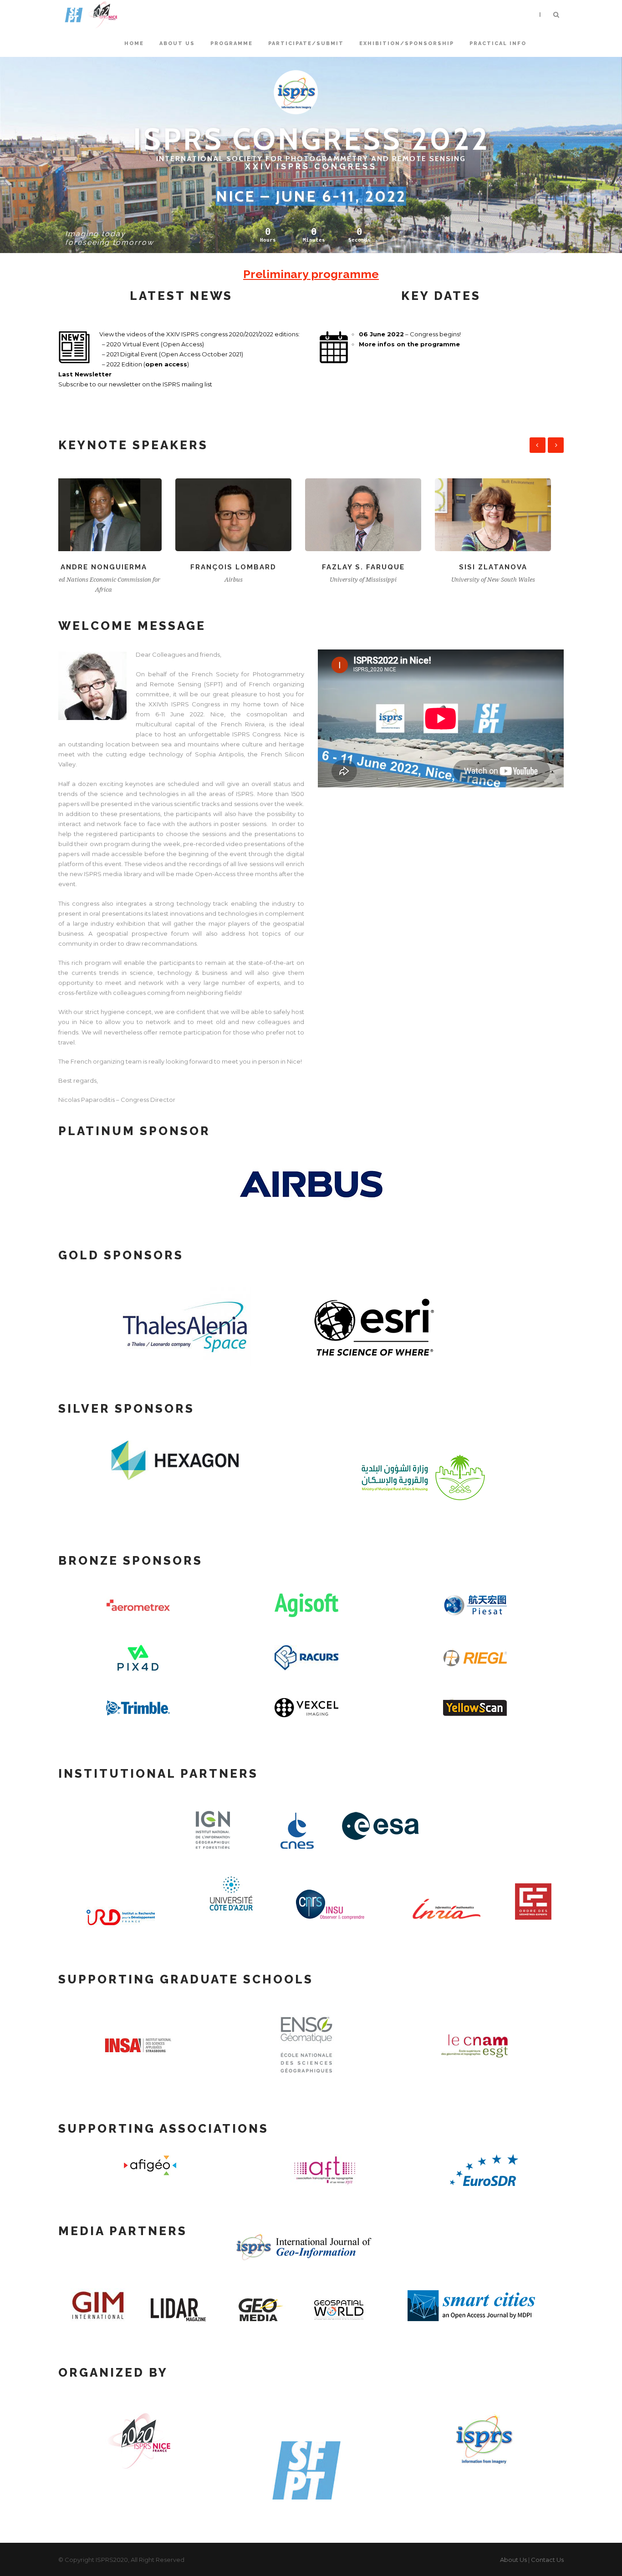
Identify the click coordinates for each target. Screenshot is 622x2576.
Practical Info (498, 43)
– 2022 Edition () (144, 364)
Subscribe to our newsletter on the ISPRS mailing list (135, 384)
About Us (513, 2560)
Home (134, 43)
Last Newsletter (85, 374)
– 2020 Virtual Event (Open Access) (152, 344)
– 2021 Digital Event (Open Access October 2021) (171, 354)
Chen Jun (506, 567)
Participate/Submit (306, 43)
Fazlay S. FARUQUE (246, 567)
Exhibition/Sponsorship (407, 43)
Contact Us (547, 2560)
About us (177, 43)
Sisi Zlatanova (376, 567)
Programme (232, 43)
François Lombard (116, 567)
